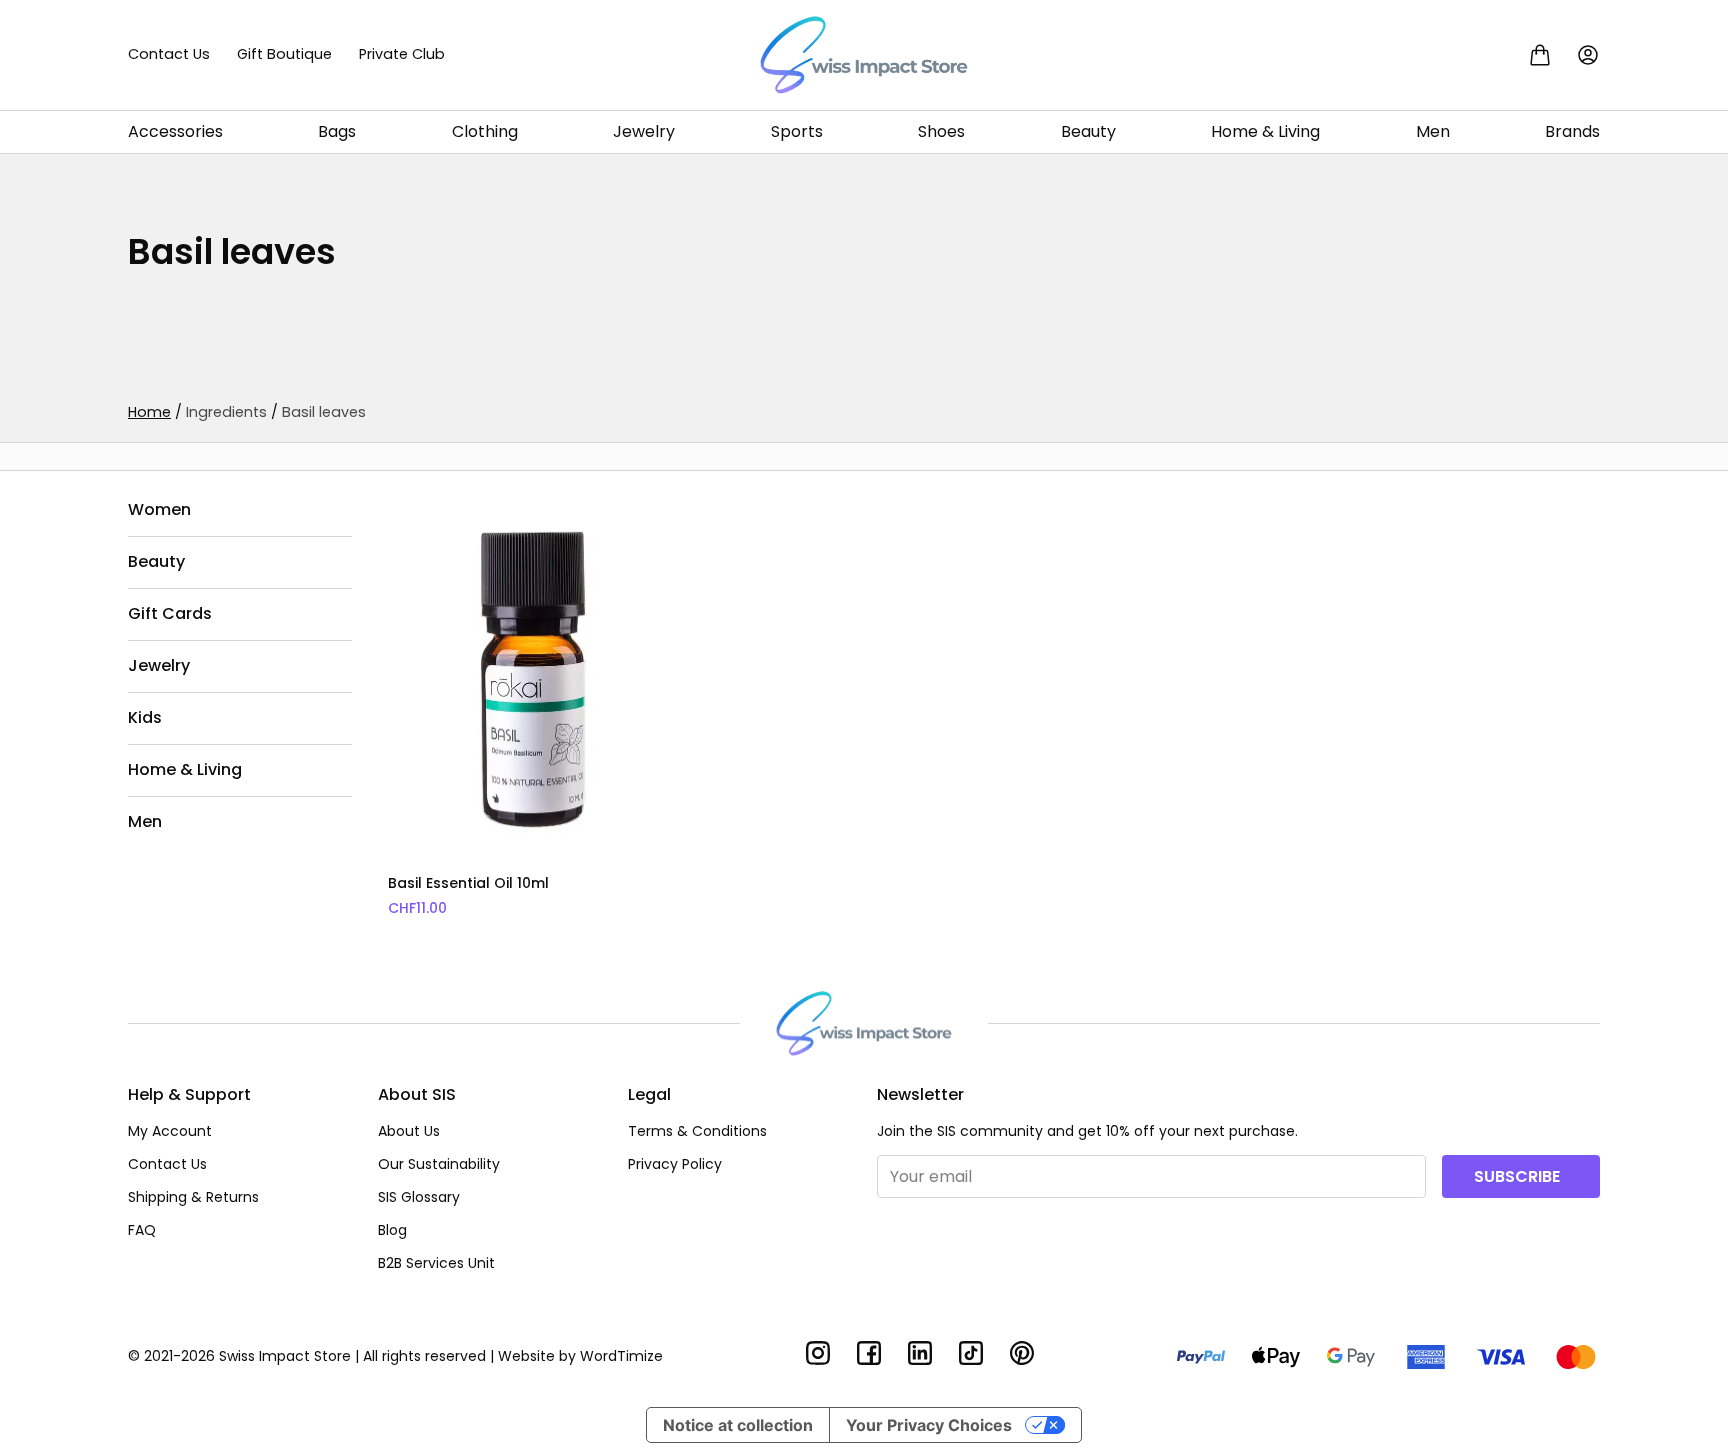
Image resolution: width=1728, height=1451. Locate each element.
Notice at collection (738, 1425)
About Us (409, 1131)
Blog (392, 1230)
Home (149, 412)
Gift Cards (170, 613)
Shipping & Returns (193, 1197)
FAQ (142, 1230)
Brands (1572, 131)
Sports (797, 131)
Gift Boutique (284, 54)
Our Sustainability (439, 1164)
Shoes (941, 131)
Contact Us (169, 54)
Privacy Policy (675, 1164)
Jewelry (644, 131)
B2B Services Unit (436, 1263)
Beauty (1088, 131)
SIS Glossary (419, 1197)
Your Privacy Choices (929, 1425)
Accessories (175, 131)
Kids (145, 717)
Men (1433, 131)
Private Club (402, 54)
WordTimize (621, 1356)
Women (159, 509)
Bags (337, 131)
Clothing (485, 131)
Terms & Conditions (697, 1131)
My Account (170, 1131)
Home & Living (1265, 131)
